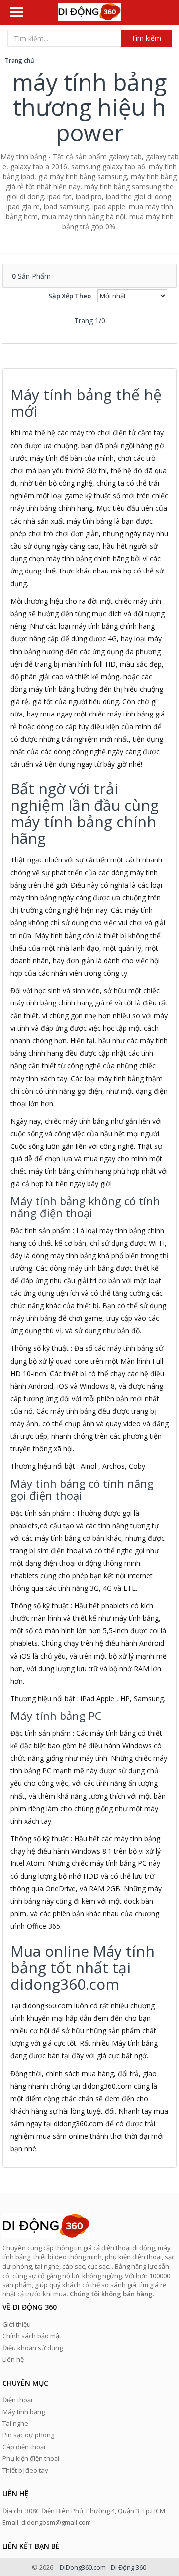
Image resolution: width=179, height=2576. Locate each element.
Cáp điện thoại (24, 2447)
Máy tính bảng (24, 2412)
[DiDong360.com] (89, 13)
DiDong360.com (83, 2567)
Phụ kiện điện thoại (31, 2458)
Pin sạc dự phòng (28, 2435)
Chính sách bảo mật (32, 2336)
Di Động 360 (129, 2567)
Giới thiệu (17, 2324)
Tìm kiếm (146, 38)
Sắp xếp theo (70, 296)
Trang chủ (20, 61)
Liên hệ (13, 2359)
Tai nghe (15, 2423)
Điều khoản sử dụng (33, 2348)
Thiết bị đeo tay (25, 2470)
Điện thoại (17, 2400)
